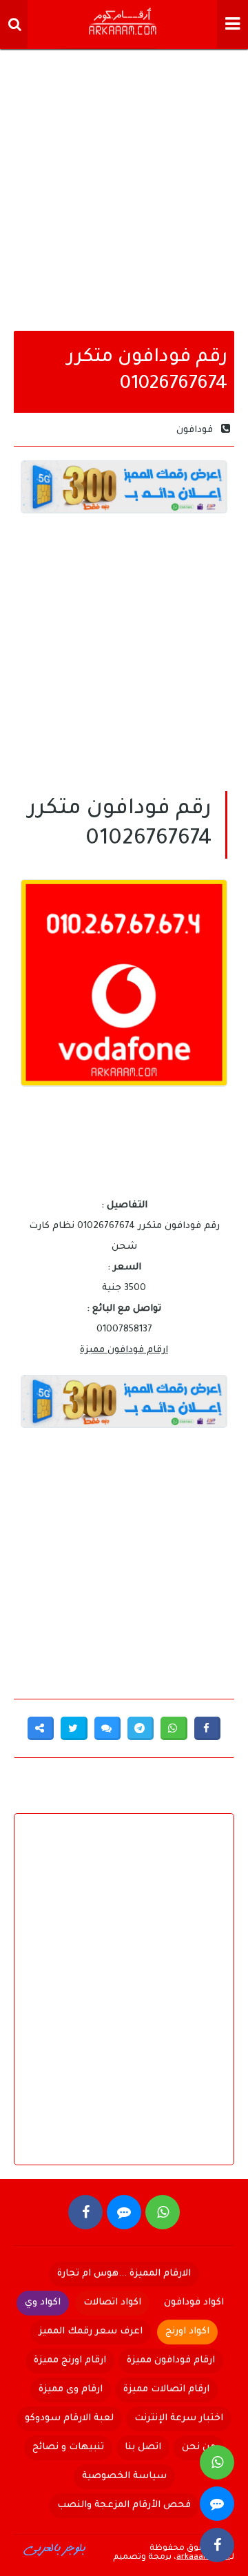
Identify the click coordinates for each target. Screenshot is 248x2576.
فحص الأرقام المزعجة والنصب (124, 2505)
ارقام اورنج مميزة (70, 2361)
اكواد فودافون (194, 2303)
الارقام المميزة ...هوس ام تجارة (124, 2274)
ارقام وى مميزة (71, 2390)
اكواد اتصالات (112, 2303)
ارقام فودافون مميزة (124, 1350)
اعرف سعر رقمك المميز (91, 2332)
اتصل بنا (143, 2447)
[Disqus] (124, 2001)
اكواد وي (43, 2303)
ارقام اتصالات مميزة (166, 2390)
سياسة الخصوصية (124, 2476)
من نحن (199, 2447)
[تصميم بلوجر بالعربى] (55, 2548)
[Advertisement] (124, 186)
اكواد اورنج (187, 2332)
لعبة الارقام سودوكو (69, 2419)
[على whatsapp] (163, 2212)
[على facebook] (85, 2212)
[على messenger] (124, 2212)
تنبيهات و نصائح (68, 2447)
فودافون (195, 430)
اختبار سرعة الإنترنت (179, 2419)
